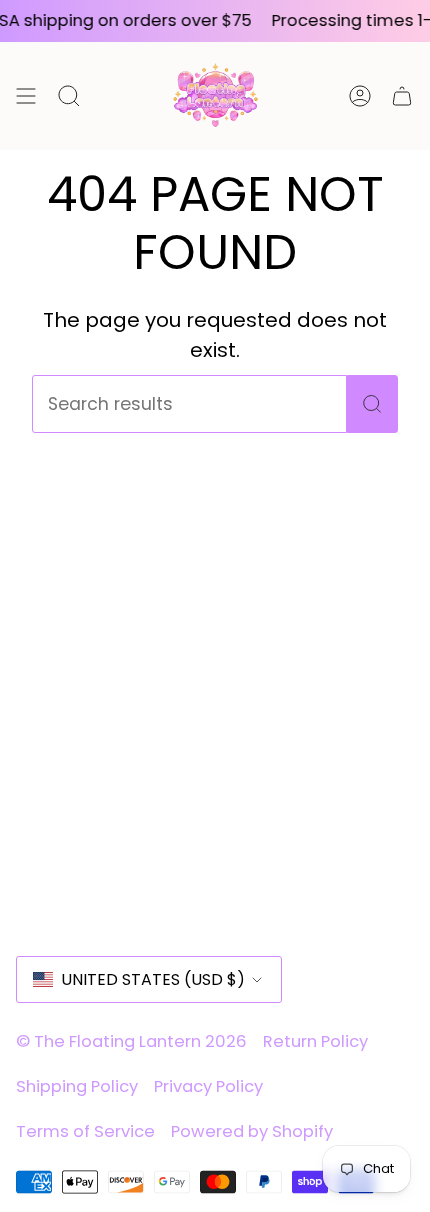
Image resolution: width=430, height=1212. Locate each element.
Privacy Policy (208, 1086)
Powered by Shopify (252, 1131)
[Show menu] (26, 96)
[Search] (372, 404)
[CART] (402, 96)
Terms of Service (85, 1131)
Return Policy (315, 1041)
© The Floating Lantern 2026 (131, 1041)
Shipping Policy (77, 1086)
